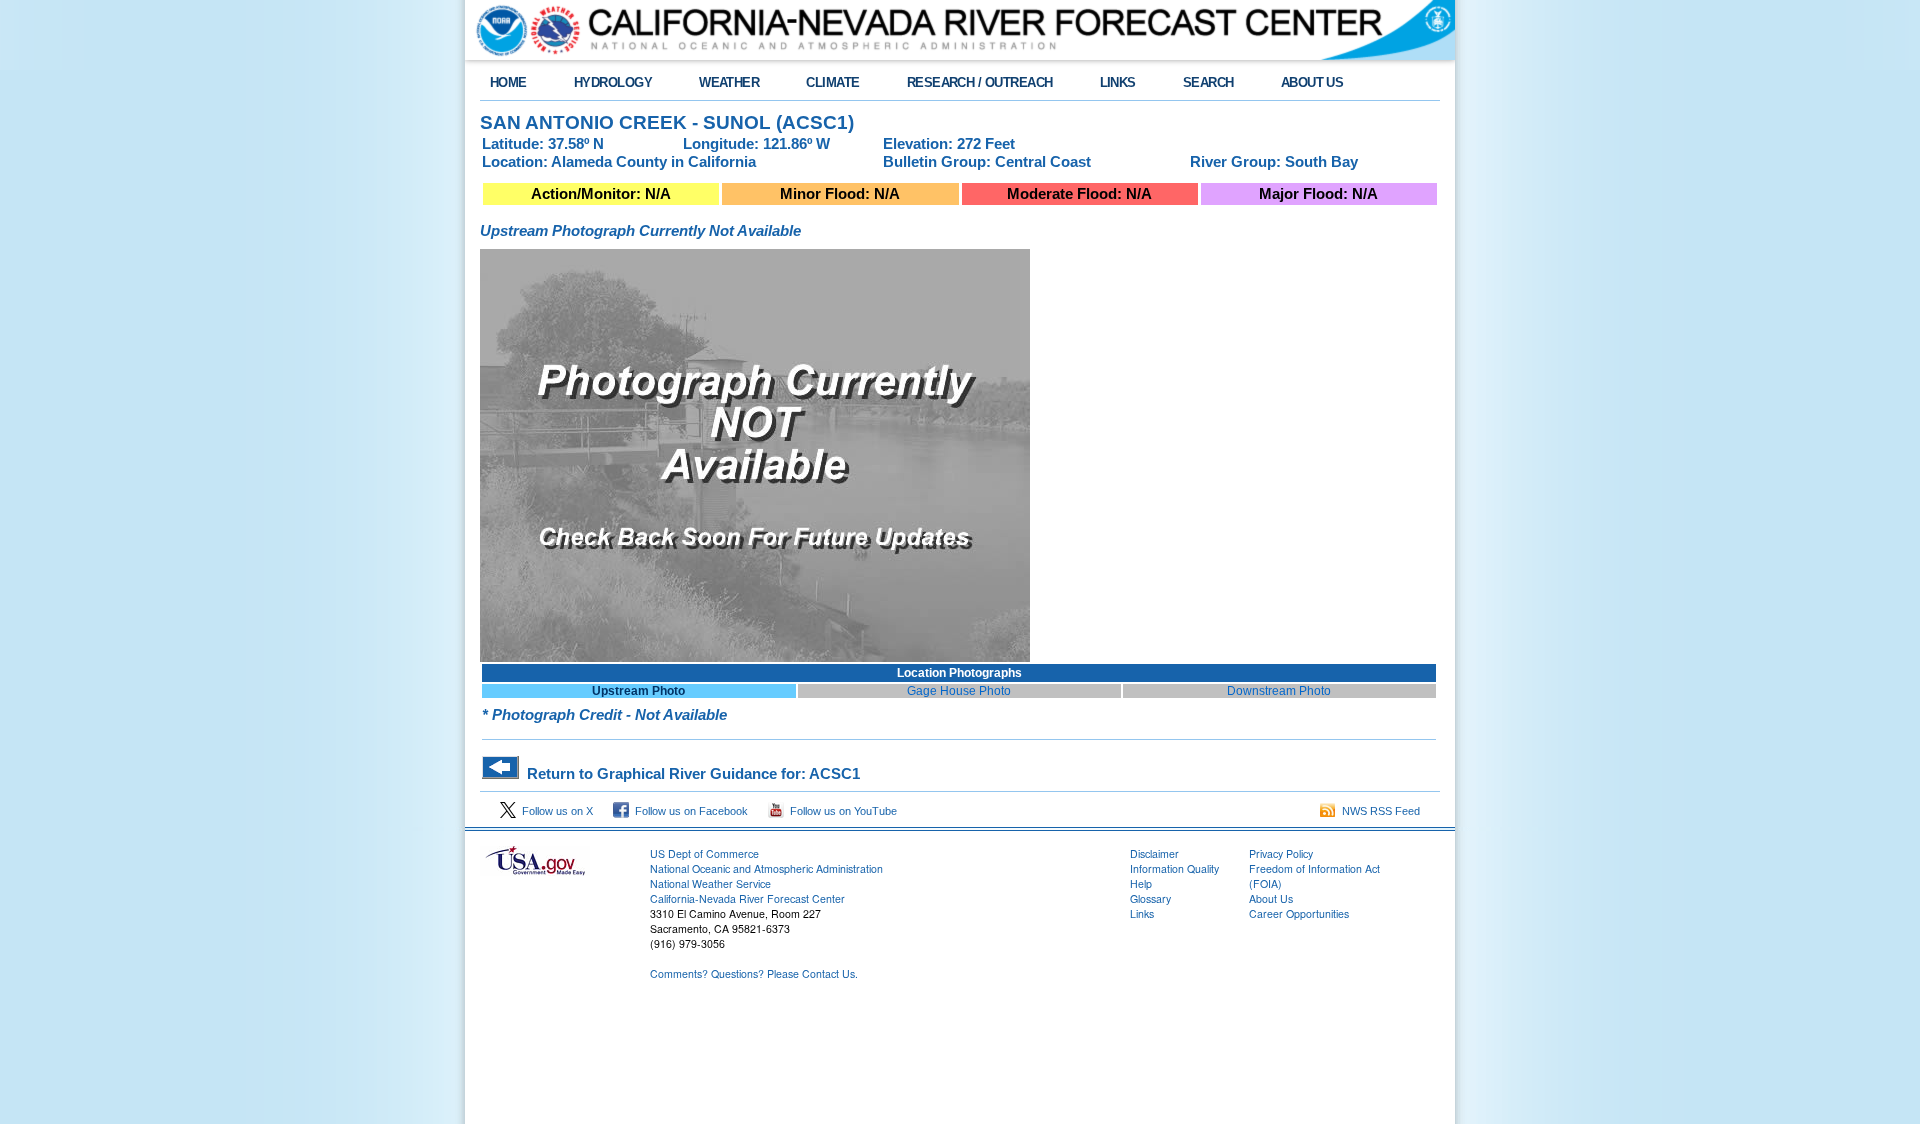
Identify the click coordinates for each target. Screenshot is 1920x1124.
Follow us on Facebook (688, 811)
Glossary (1150, 898)
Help (1141, 883)
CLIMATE (832, 82)
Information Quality (1174, 868)
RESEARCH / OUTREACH (980, 82)
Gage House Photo (959, 691)
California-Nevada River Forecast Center (747, 898)
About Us (1271, 898)
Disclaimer (1154, 853)
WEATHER (729, 82)
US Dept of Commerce (704, 853)
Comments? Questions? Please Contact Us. (754, 973)
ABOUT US (1312, 82)
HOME (508, 82)
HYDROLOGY (613, 82)
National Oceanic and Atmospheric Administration (766, 868)
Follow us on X (554, 811)
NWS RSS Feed (1378, 811)
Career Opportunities (1299, 913)
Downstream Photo (1279, 691)
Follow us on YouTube (840, 811)
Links (1142, 913)
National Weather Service (710, 883)
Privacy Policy (1281, 853)
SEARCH (1208, 82)
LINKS (1118, 82)
